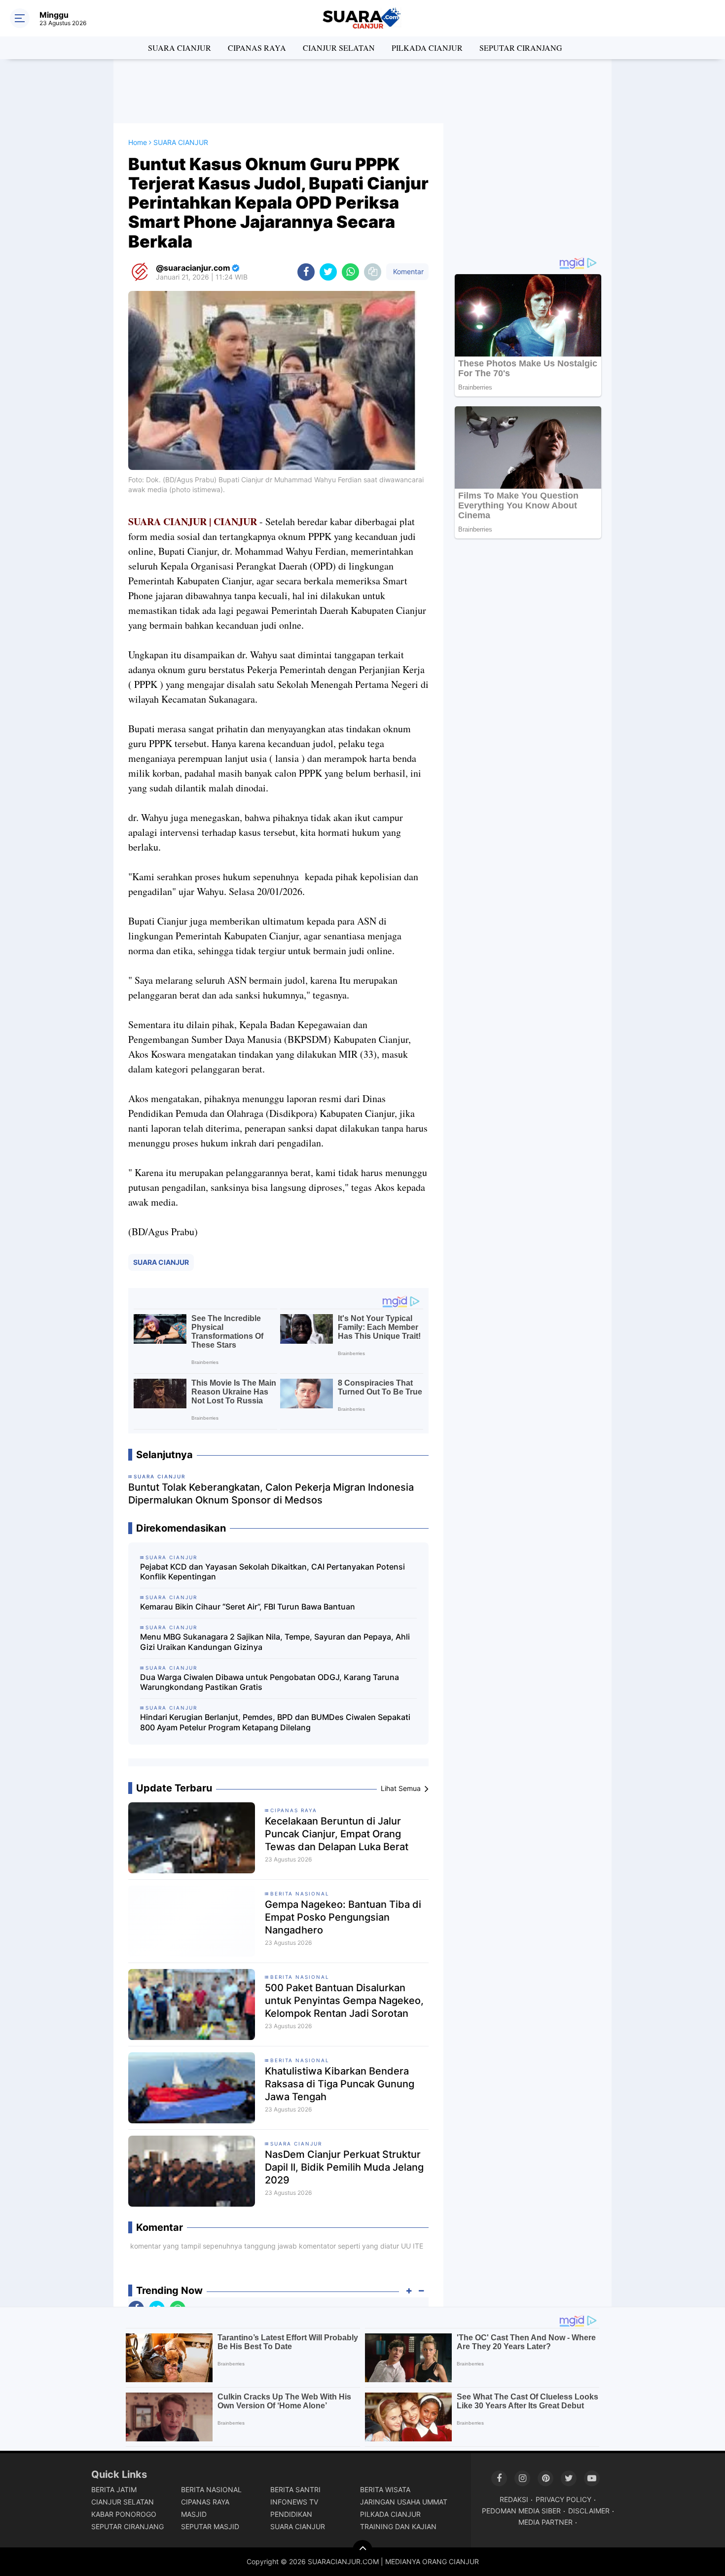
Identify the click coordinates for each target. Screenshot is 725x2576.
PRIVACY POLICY (563, 2499)
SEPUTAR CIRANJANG (521, 48)
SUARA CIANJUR (180, 48)
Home (138, 142)
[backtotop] (362, 2550)
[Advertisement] (362, 91)
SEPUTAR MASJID (210, 2526)
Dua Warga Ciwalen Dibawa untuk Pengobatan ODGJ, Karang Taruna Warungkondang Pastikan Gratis (270, 1682)
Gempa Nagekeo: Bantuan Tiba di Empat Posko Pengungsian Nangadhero (343, 1917)
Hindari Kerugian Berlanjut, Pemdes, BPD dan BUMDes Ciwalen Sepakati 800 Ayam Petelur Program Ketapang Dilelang (275, 1722)
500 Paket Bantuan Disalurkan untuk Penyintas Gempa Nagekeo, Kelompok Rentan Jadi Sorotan (344, 2001)
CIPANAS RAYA (257, 48)
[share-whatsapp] (350, 272)
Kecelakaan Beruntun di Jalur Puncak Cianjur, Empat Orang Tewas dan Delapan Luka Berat (337, 1834)
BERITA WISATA (385, 2489)
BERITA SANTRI (295, 2489)
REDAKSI (514, 2499)
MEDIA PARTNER (545, 2522)
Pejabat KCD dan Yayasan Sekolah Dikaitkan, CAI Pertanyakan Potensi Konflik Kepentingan (272, 1572)
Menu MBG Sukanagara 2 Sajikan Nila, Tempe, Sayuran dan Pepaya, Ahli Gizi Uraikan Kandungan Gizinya (275, 1642)
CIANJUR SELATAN (339, 48)
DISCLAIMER (589, 2511)
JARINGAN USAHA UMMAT (404, 2502)
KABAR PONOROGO (124, 2514)
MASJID (194, 2514)
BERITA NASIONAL (300, 1894)
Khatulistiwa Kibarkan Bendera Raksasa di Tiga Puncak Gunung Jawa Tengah (340, 2084)
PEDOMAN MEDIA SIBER (521, 2511)
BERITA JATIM (114, 2489)
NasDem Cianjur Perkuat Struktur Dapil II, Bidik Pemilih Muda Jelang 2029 (344, 2167)
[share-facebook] (306, 272)
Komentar (407, 271)
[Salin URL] (373, 272)
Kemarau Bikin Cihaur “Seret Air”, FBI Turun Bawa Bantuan (248, 1607)
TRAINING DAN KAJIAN (398, 2526)
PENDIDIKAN (291, 2514)
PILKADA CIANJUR (427, 48)
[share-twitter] (328, 272)
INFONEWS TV (294, 2502)
